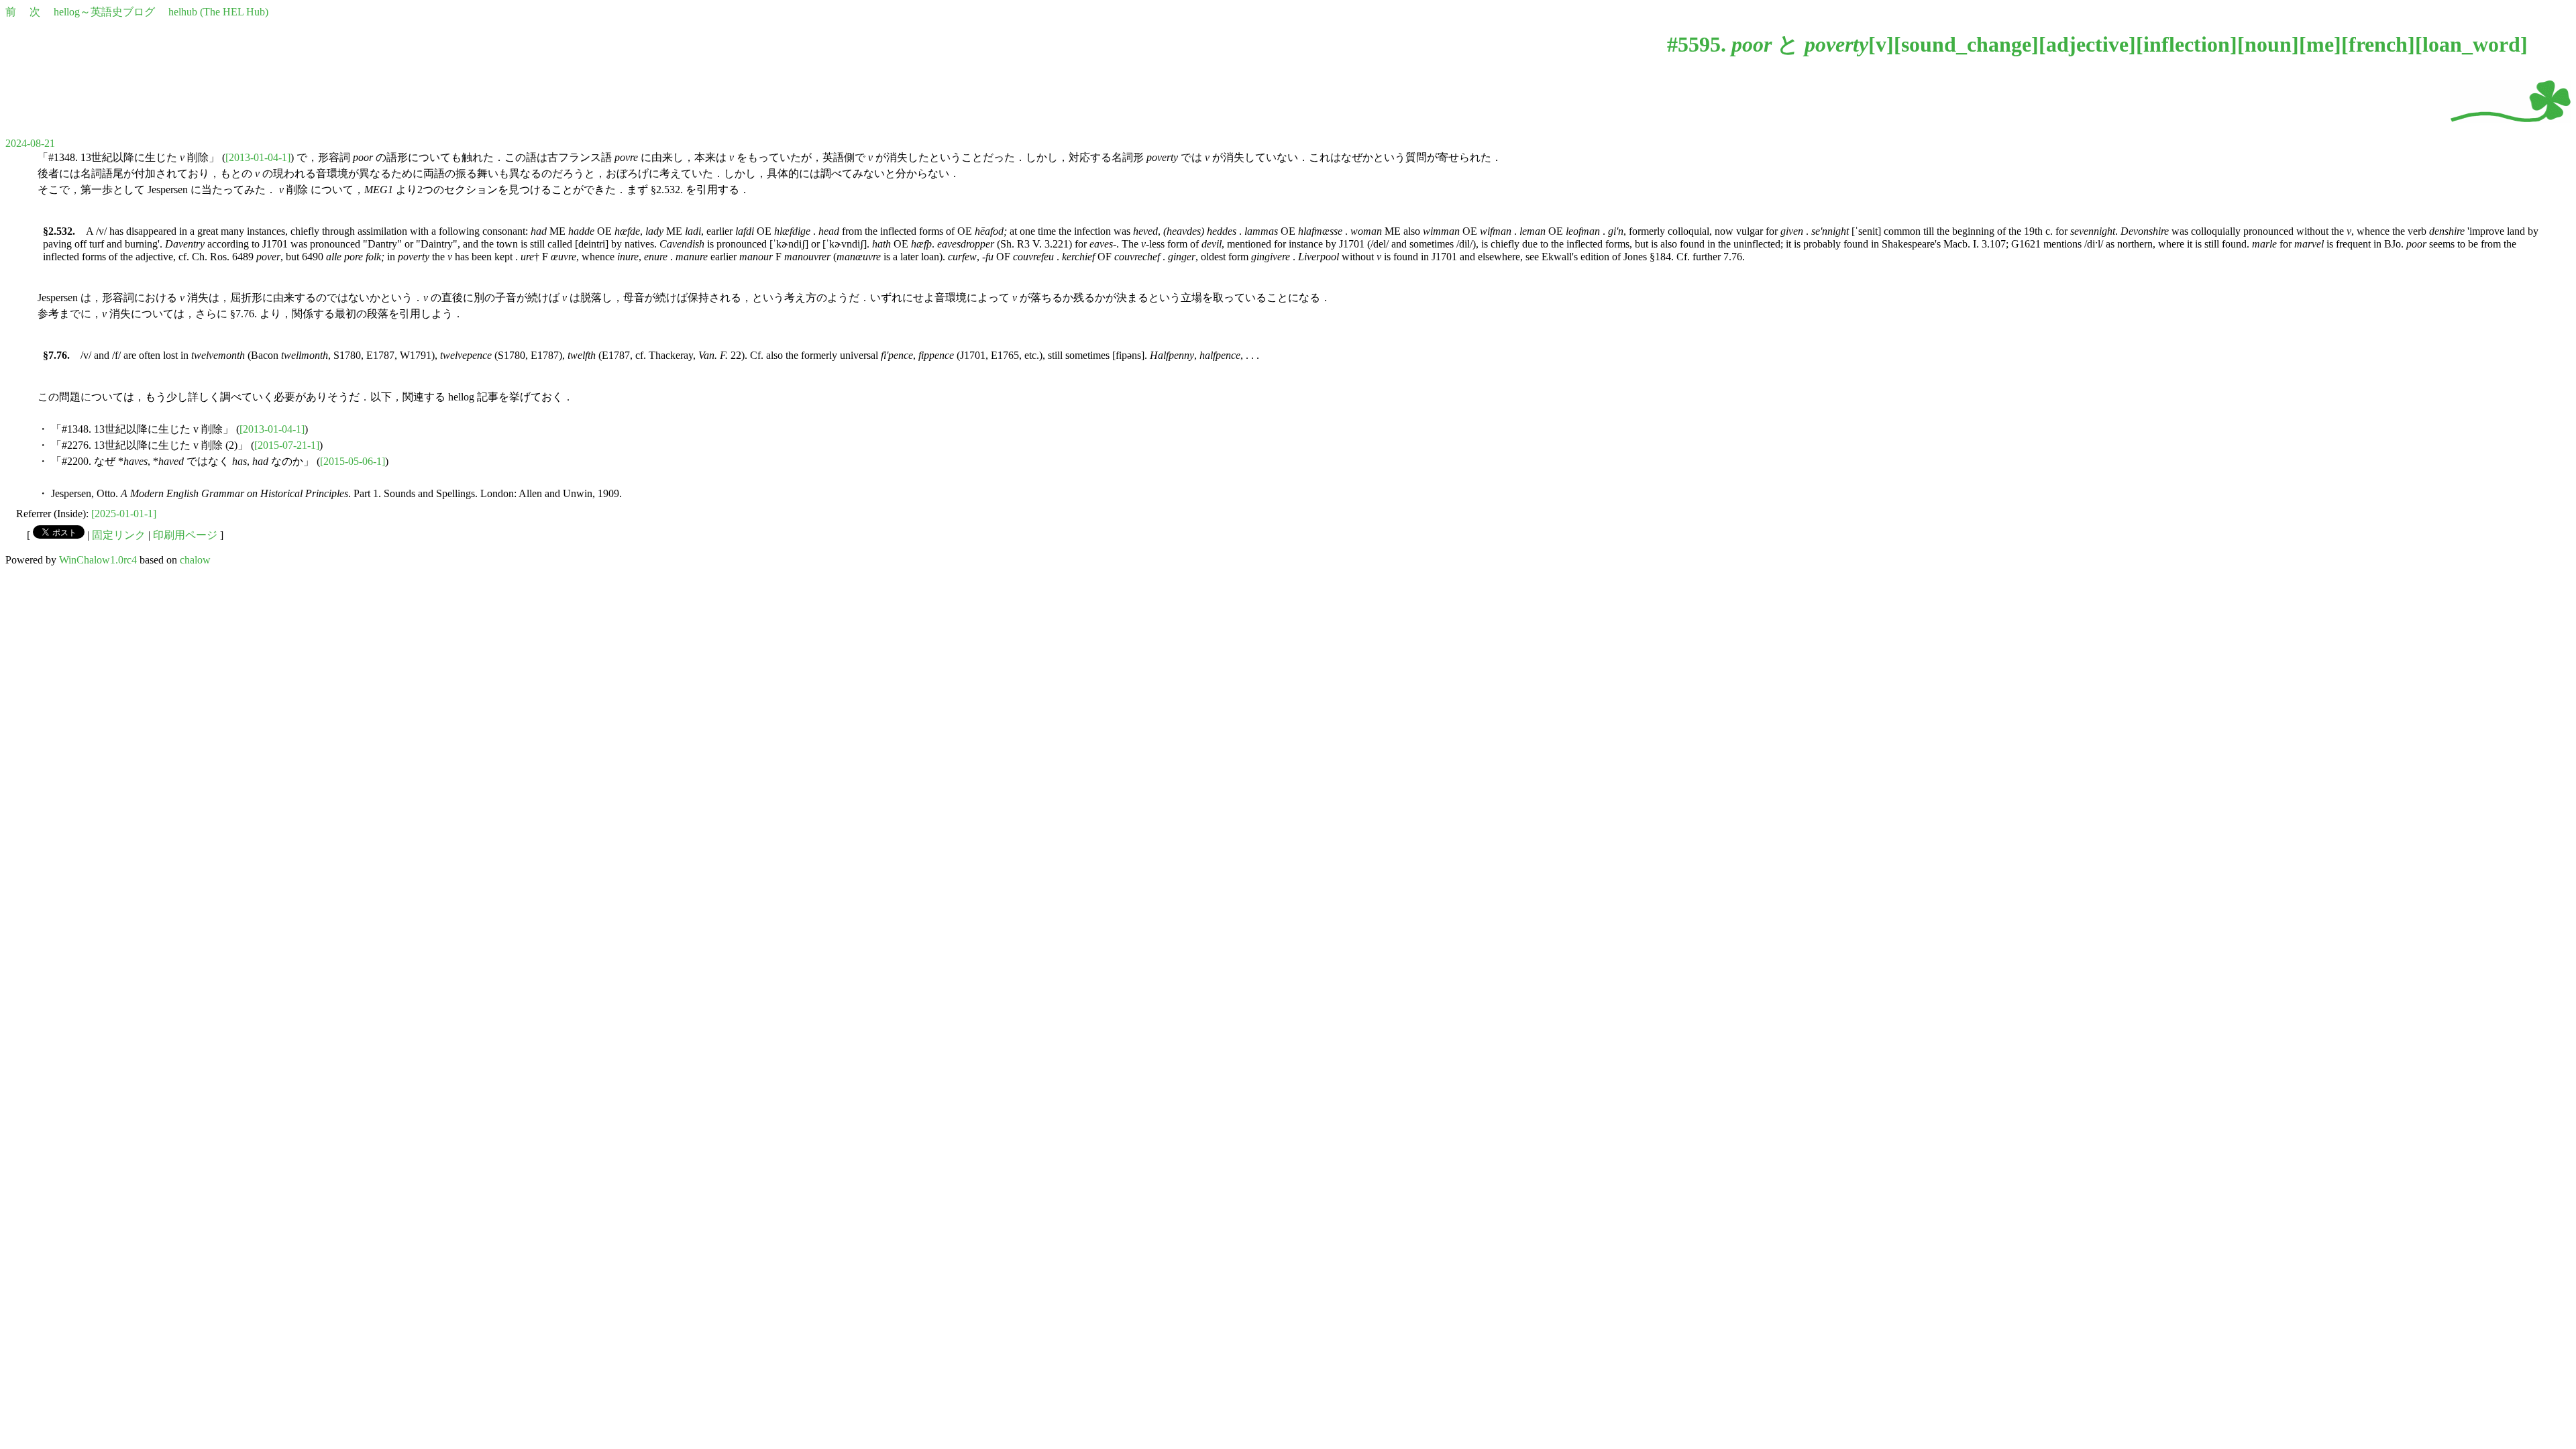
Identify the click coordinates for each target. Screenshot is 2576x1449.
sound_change (1966, 44)
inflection (2187, 44)
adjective (2087, 44)
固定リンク (119, 535)
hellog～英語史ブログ (104, 12)
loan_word (2471, 44)
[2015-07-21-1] (287, 445)
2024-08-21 (30, 143)
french (2378, 44)
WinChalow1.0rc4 (98, 560)
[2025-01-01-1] (124, 514)
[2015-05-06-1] (353, 461)
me (2320, 44)
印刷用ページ (185, 535)
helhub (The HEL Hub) (218, 12)
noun (2268, 44)
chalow (195, 560)
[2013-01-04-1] (258, 157)
